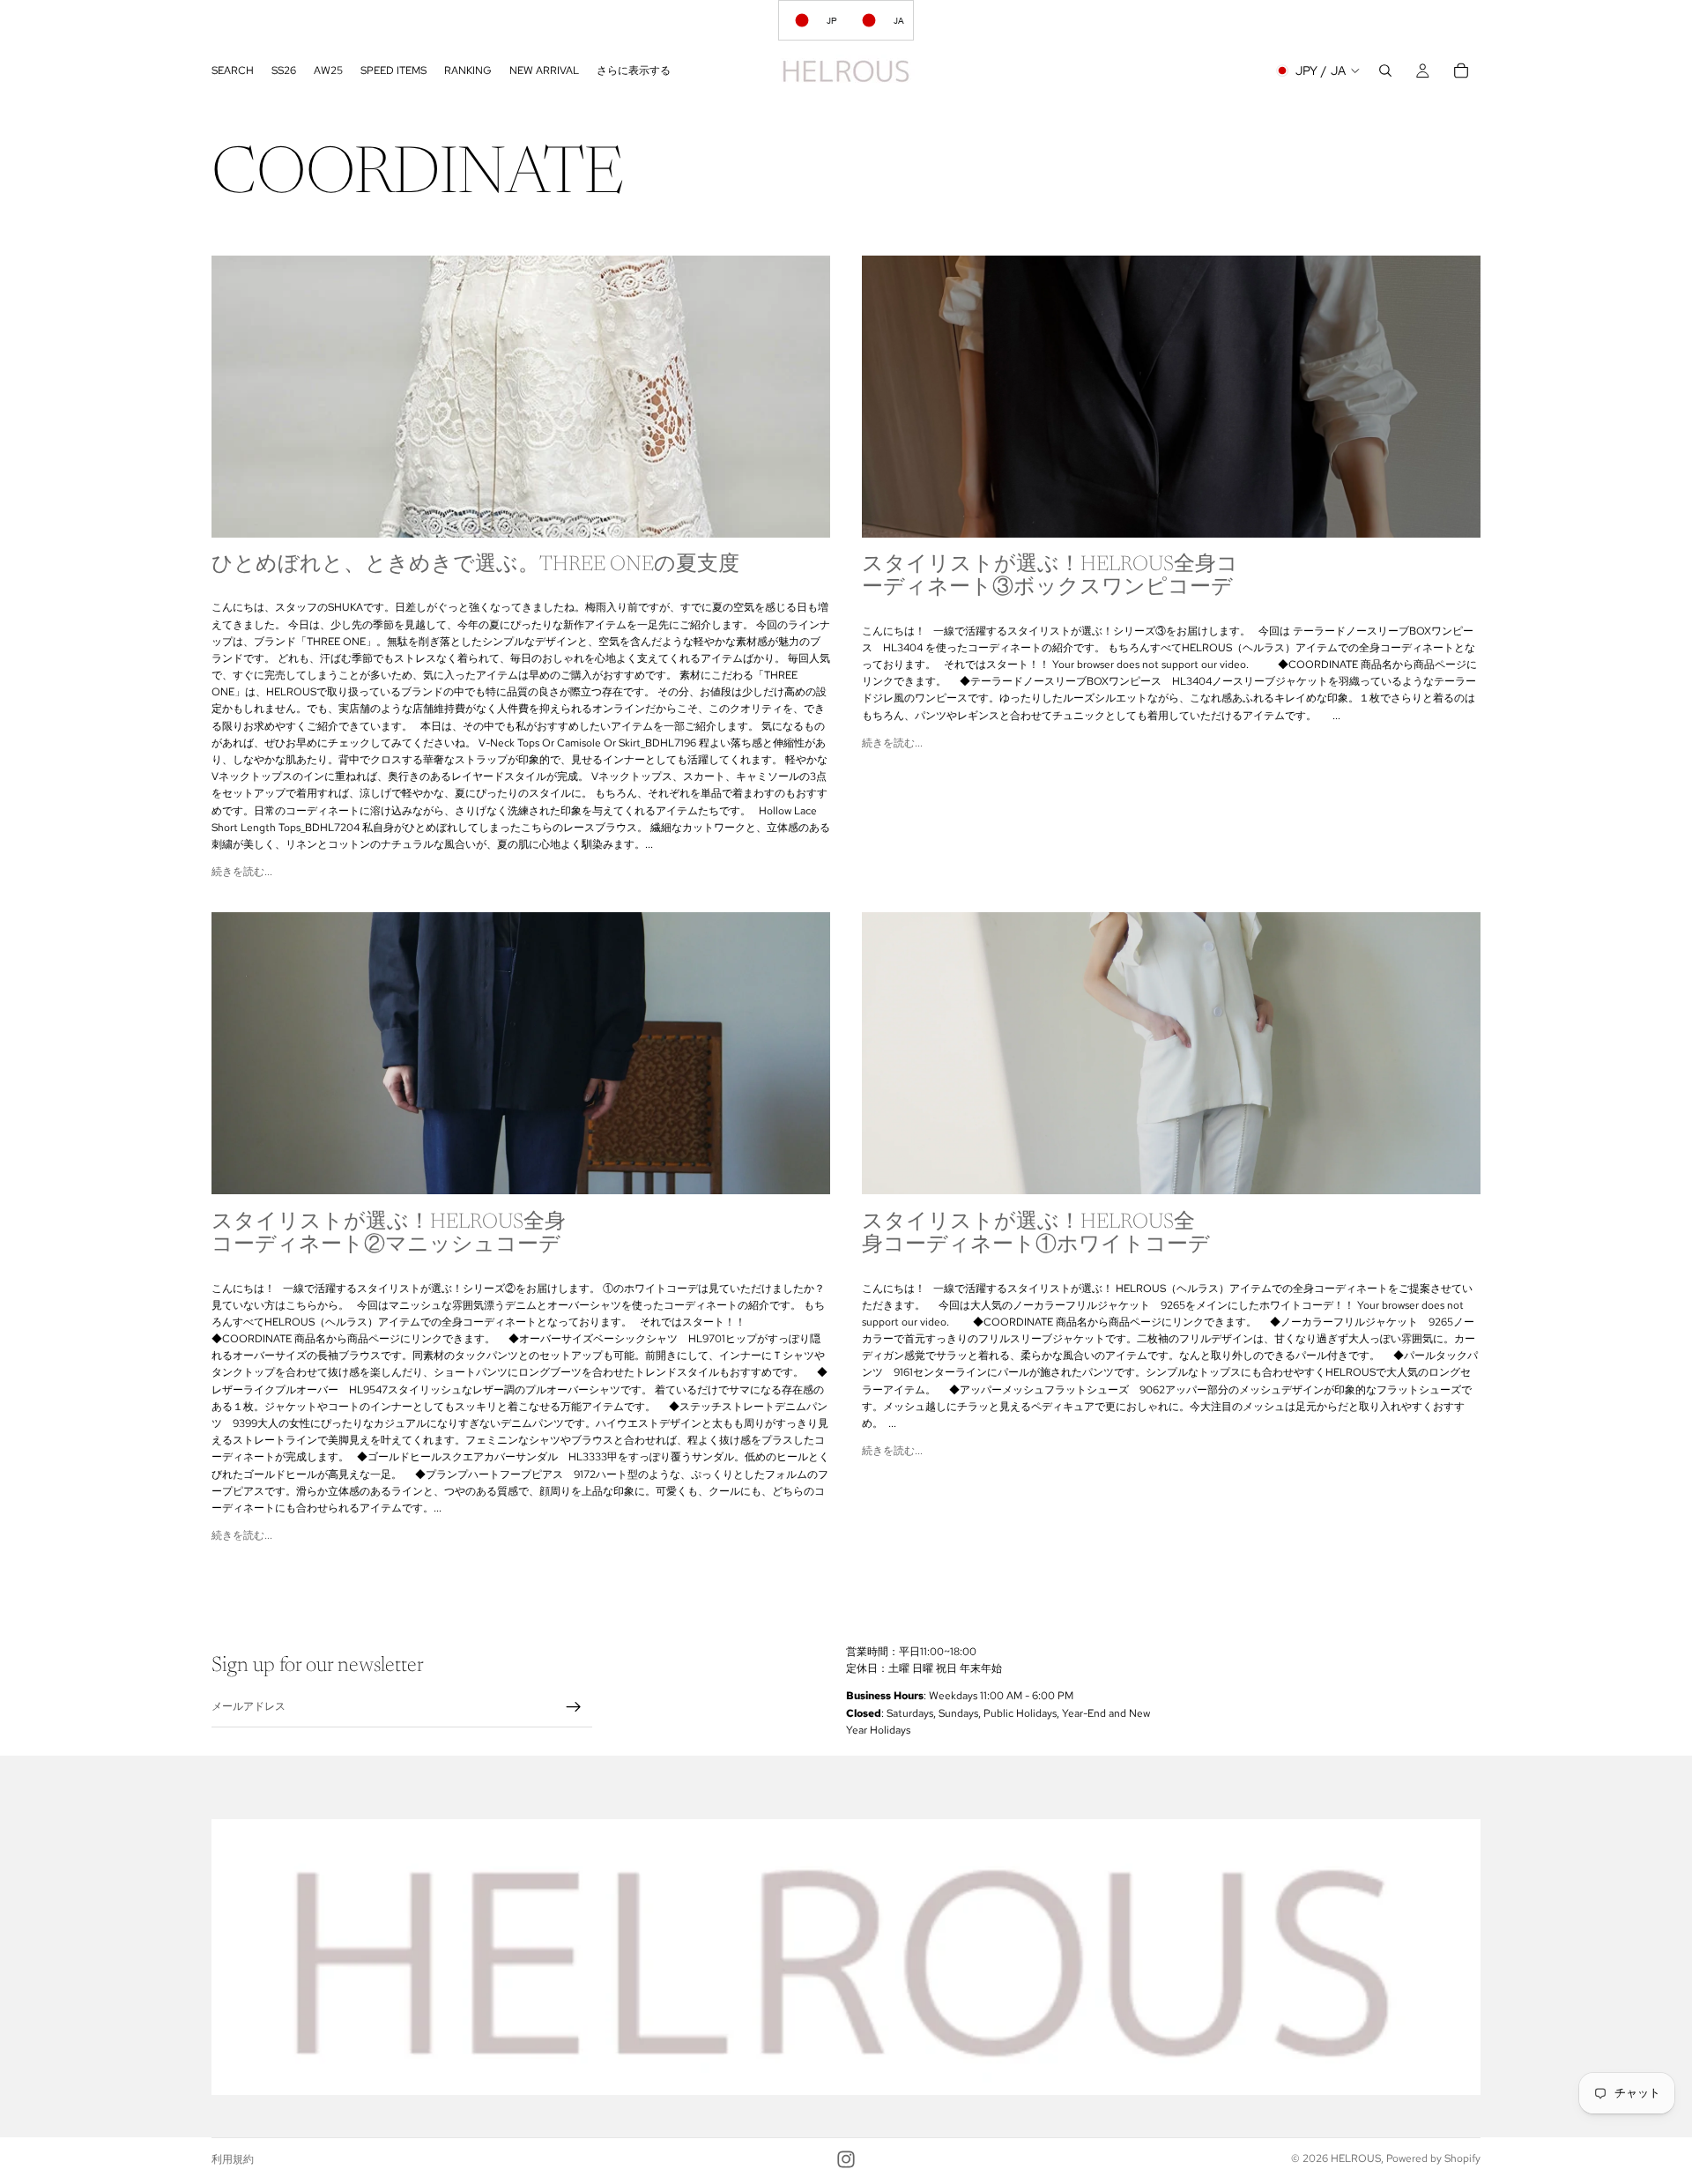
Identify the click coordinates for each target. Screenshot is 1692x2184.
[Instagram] (846, 2159)
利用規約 (233, 2159)
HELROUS (1356, 2158)
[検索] (1385, 71)
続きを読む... (242, 872)
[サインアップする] (574, 1707)
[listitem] (634, 71)
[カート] (1461, 71)
